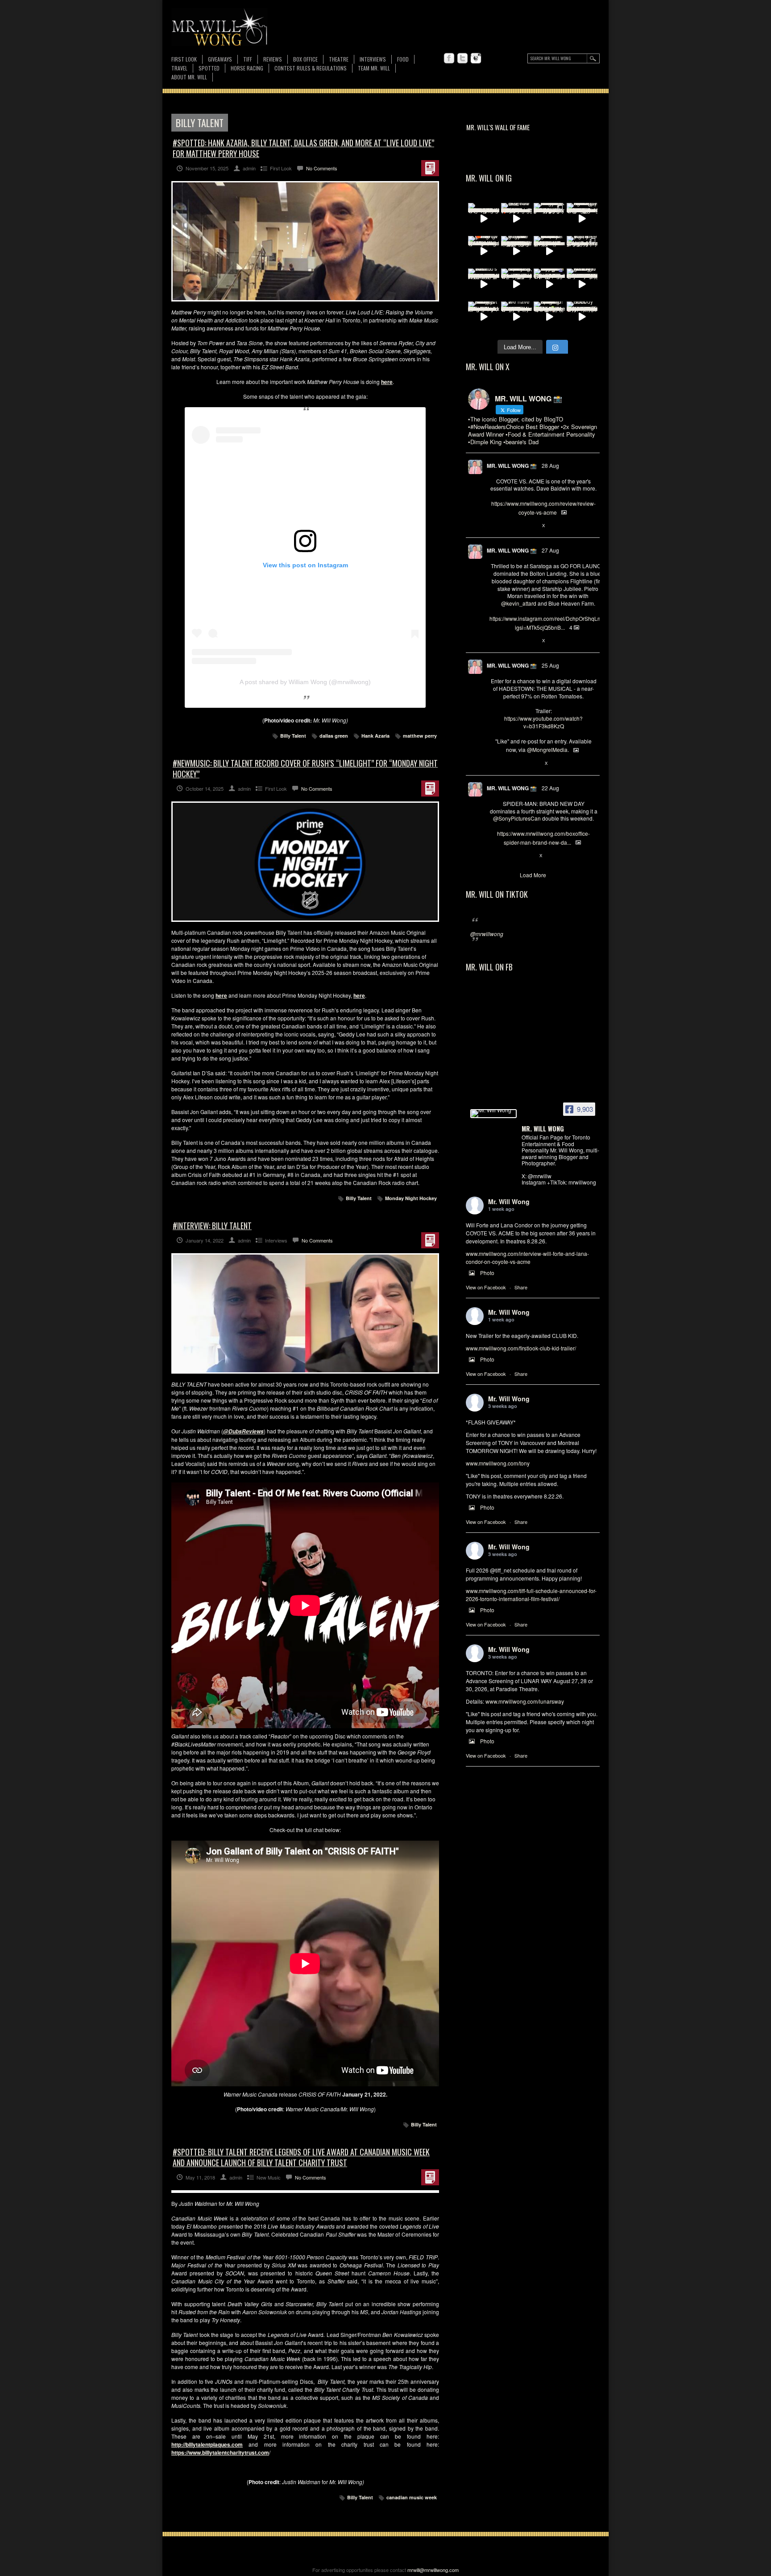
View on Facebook (486, 1287)
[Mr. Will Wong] (493, 1114)
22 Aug (550, 788)
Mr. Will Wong (509, 1201)
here (359, 995)
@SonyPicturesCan (517, 818)
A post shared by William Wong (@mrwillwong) (305, 682)
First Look (184, 59)
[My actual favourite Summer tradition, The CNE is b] (549, 284)
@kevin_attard (519, 603)
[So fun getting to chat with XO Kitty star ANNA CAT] (582, 284)
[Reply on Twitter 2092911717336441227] (494, 641)
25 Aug (550, 665)
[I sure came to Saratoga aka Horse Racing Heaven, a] (582, 219)
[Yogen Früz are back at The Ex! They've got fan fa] (517, 252)
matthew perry (420, 736)
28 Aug (550, 465)
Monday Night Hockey (411, 1198)
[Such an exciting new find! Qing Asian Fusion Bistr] (549, 317)
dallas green (334, 736)
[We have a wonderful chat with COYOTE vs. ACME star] (517, 317)
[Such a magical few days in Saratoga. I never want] (549, 219)
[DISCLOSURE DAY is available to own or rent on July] (484, 219)
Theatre (339, 59)
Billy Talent (293, 736)
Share (521, 1287)
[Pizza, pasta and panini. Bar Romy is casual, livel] (484, 317)
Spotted (209, 68)
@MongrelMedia (547, 749)
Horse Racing (247, 68)
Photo (487, 1273)
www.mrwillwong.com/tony (498, 1463)
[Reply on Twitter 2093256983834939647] (494, 526)
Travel (179, 68)
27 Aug (550, 550)
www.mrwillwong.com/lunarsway (525, 1701)
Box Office (305, 59)
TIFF (248, 59)
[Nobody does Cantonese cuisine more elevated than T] (582, 317)
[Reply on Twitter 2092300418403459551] (494, 764)
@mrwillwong (487, 934)
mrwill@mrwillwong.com (433, 2570)
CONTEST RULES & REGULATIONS (311, 68)
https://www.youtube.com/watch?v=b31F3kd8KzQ (543, 722)
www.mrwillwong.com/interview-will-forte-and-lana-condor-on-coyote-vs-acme (527, 1257)
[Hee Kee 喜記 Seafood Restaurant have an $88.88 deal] (517, 219)
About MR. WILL (189, 77)
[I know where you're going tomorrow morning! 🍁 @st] (484, 252)
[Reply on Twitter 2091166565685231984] (494, 856)
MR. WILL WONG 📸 (512, 466)
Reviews (273, 60)
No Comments (322, 168)
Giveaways (220, 59)
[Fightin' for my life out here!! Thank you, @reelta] (582, 252)
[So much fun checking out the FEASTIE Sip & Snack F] (517, 284)
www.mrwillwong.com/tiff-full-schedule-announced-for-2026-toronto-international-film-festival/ (531, 1595)
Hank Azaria (375, 736)
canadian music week (412, 2497)
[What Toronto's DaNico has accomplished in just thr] (484, 284)
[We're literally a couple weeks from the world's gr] (549, 252)
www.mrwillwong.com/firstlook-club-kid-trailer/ (521, 1348)
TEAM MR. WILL (374, 68)
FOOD (403, 59)
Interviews (373, 59)
